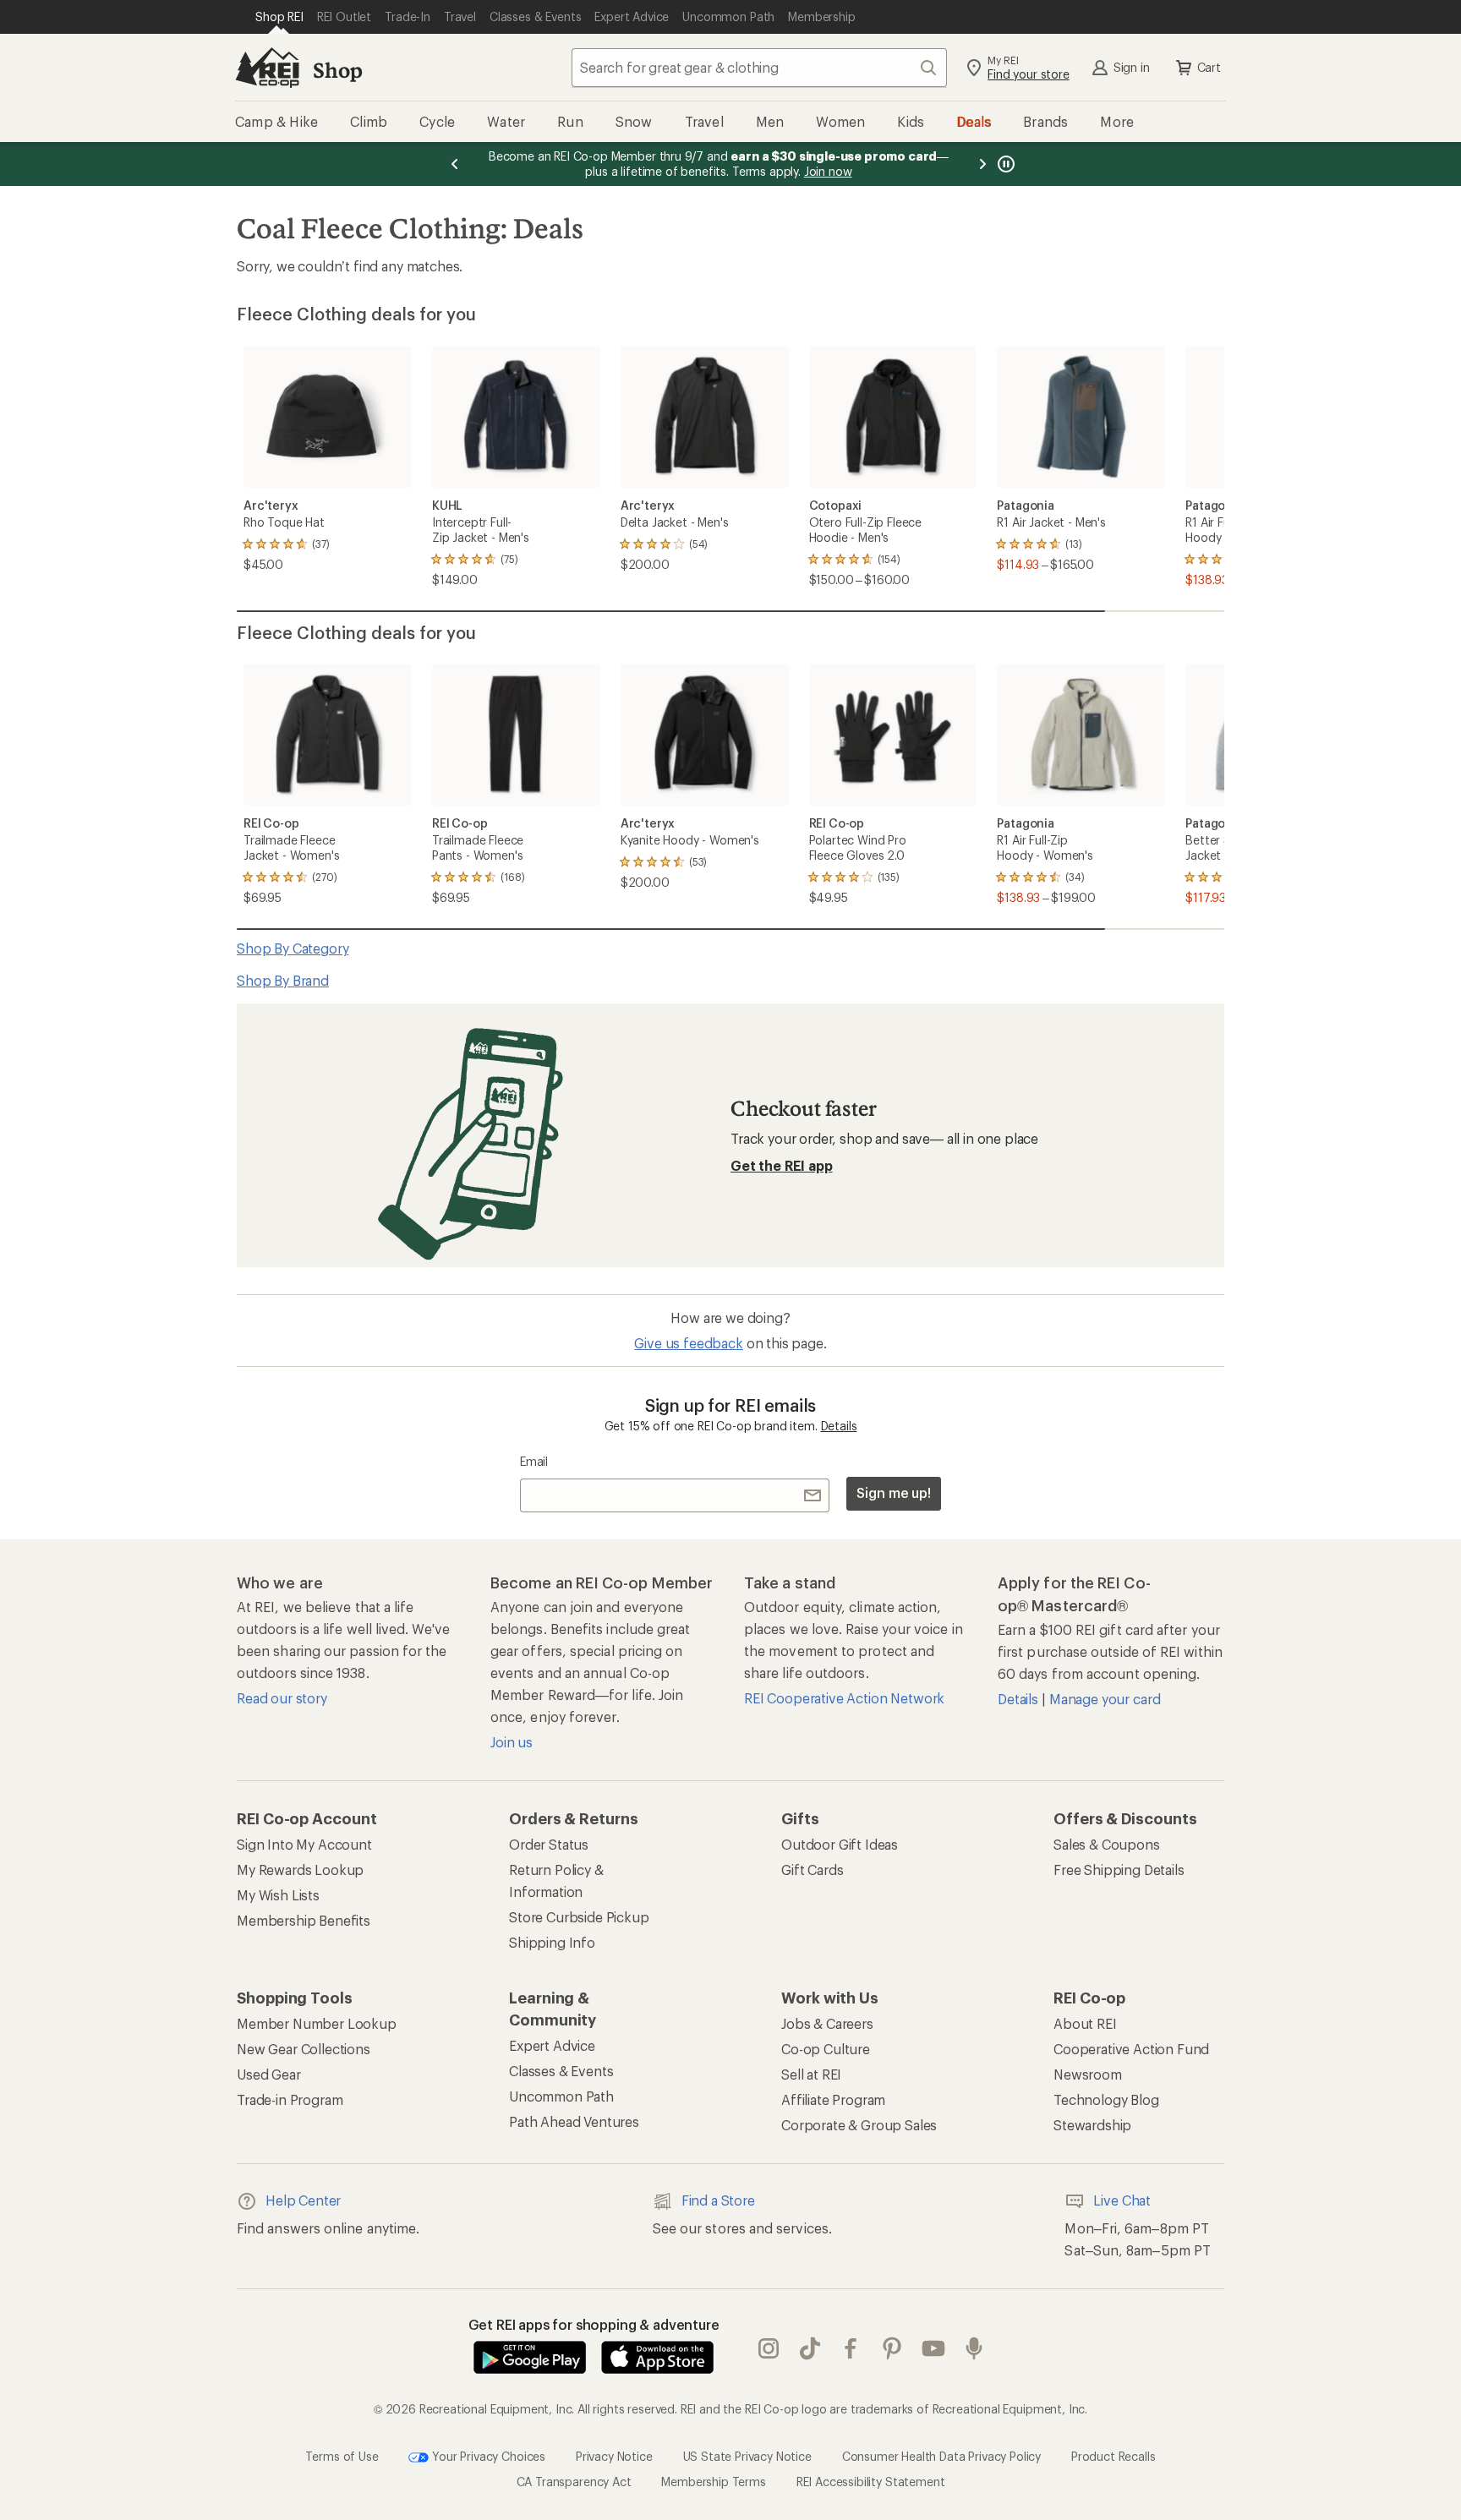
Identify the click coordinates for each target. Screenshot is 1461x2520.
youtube (934, 2348)
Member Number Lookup (317, 2023)
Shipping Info (552, 1942)
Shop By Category (293, 948)
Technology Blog (1106, 2099)
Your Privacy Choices (487, 2455)
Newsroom (1088, 2074)
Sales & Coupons (1107, 1844)
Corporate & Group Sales (859, 2125)
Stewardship (1092, 2125)
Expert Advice (552, 2045)
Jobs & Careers (827, 2023)
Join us (512, 1742)
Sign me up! (894, 1492)
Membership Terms (713, 2482)
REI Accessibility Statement (871, 2482)
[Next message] (982, 164)
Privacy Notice (614, 2455)
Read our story (282, 1698)
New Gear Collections (304, 2049)
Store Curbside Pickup (579, 1917)
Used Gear (269, 2074)
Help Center (303, 2200)
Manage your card (1105, 1699)
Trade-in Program (290, 2099)
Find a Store (718, 2200)
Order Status (549, 1844)
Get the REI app (782, 1165)
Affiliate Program (833, 2099)
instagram (769, 2348)
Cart (1209, 67)
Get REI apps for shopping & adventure (594, 2324)
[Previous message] (455, 164)
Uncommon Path (561, 2096)
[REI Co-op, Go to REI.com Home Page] (267, 68)
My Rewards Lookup (300, 1870)
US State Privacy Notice (747, 2455)
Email (534, 1461)
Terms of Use (342, 2455)
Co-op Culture (826, 2049)
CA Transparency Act (574, 2482)
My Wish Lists (278, 1895)
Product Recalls (1114, 2455)
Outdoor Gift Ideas (840, 1844)
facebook (851, 2348)
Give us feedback (688, 1343)
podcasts (974, 2348)
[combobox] (759, 68)
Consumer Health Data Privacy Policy (941, 2455)
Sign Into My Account (304, 1844)
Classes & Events (561, 2071)
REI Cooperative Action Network (844, 1698)
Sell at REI (811, 2074)
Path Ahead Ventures (574, 2121)
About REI (1085, 2023)
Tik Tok (810, 2348)
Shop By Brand (283, 980)
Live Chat (1122, 2200)
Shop (337, 70)
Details (839, 1426)
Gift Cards (812, 1870)
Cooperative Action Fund (1131, 2049)
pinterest (892, 2348)
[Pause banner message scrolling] (1004, 164)
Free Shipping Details (1119, 1870)
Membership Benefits (304, 1920)
